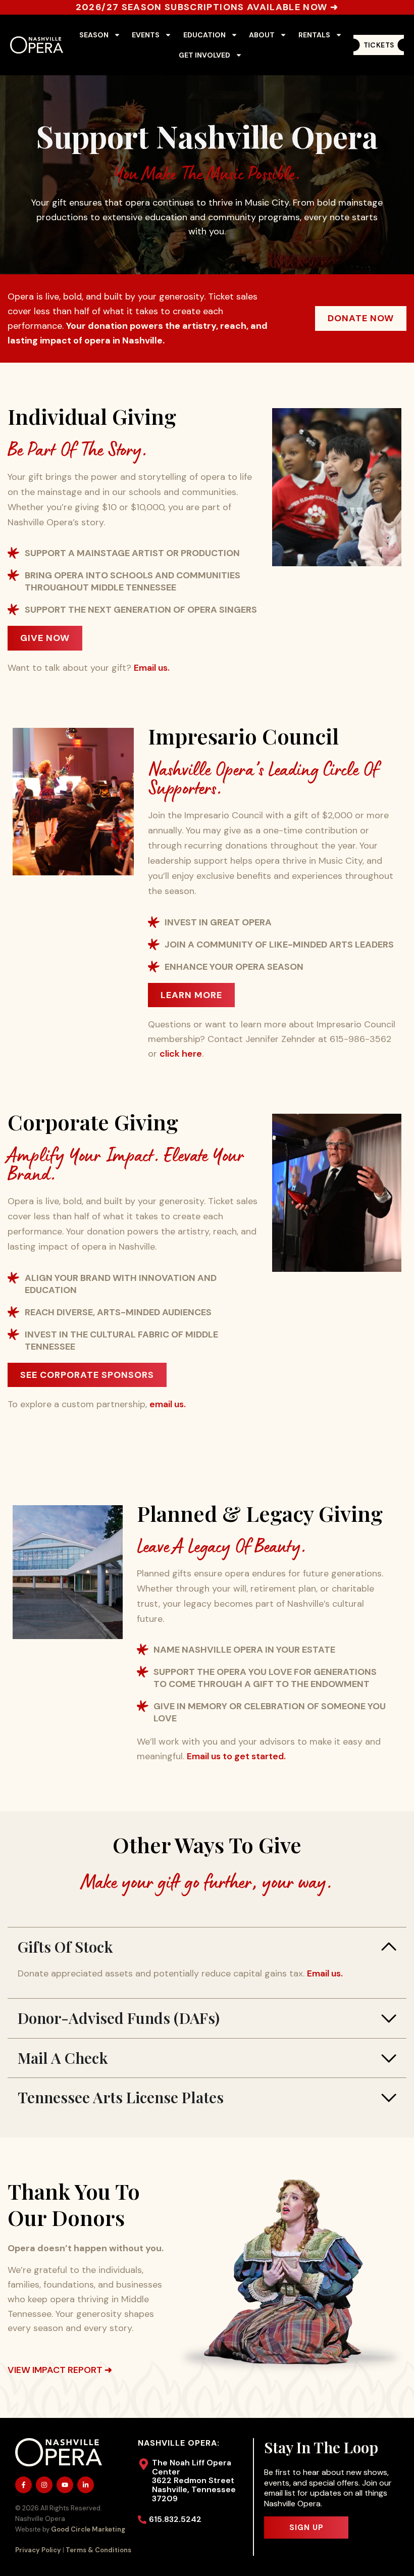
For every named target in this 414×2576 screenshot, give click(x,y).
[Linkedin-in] (86, 2485)
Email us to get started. (236, 1756)
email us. (168, 1404)
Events (146, 35)
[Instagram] (44, 2485)
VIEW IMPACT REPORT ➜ (60, 2370)
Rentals (314, 35)
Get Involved (204, 55)
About (262, 35)
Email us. (152, 668)
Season (94, 35)
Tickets (379, 45)
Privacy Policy (38, 2550)
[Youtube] (65, 2485)
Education (204, 35)
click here (181, 1054)
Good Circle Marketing (88, 2529)
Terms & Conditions (98, 2550)
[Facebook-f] (23, 2485)
